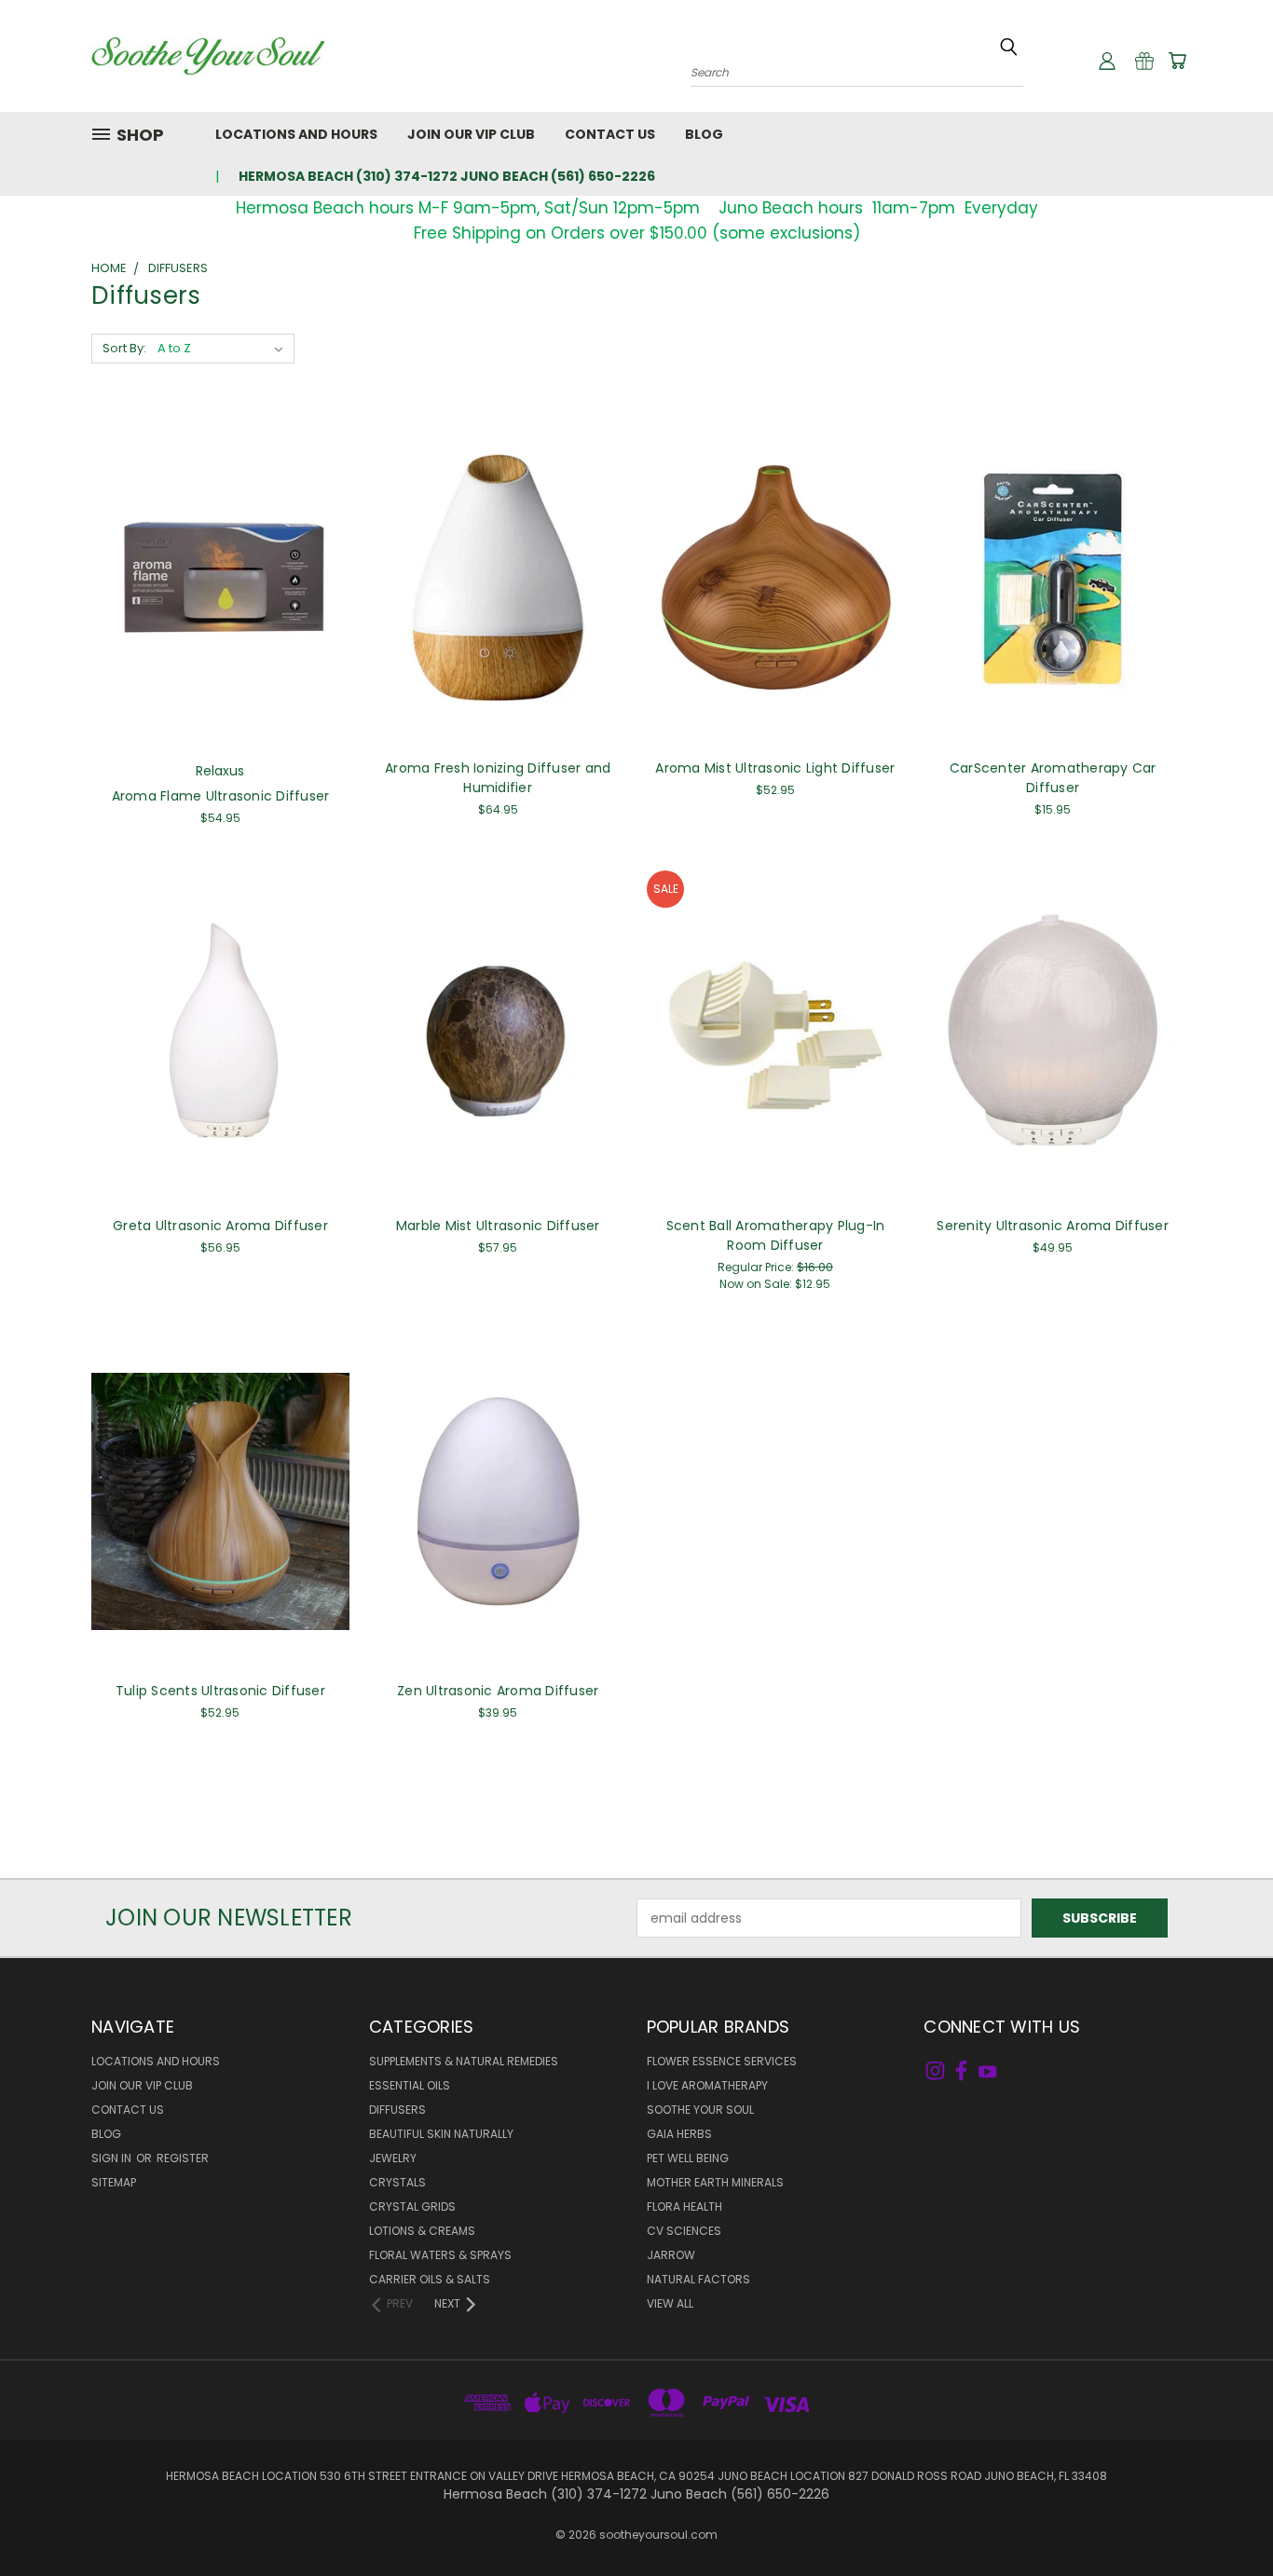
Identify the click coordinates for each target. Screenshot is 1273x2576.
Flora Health (684, 2206)
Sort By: (124, 348)
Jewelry (393, 2158)
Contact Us (610, 134)
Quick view (220, 559)
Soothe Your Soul (700, 2110)
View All (670, 2303)
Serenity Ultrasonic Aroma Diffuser (1053, 1226)
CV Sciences (684, 2231)
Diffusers (397, 2110)
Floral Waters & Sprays (440, 2255)
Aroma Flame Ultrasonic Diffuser (221, 796)
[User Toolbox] (1107, 61)
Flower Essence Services (722, 2061)
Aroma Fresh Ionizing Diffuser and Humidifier (498, 778)
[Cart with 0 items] (1177, 61)
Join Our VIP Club (471, 134)
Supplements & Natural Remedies (464, 2061)
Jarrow (671, 2255)
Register (183, 2158)
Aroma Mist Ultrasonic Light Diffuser (775, 768)
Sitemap (114, 2182)
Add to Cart (220, 593)
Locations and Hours (296, 134)
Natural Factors (698, 2279)
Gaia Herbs (679, 2134)
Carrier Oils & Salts (430, 2279)
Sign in (113, 2158)
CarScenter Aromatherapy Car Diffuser (1053, 778)
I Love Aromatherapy (707, 2085)
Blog (704, 134)
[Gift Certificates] (1144, 61)
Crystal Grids (412, 2206)
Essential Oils (410, 2085)
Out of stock (775, 593)
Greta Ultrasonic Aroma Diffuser (220, 1226)
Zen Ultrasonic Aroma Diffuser (498, 1691)
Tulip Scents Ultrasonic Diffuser (220, 1691)
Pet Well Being (688, 2158)
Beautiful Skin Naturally (441, 2134)
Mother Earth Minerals (715, 2182)
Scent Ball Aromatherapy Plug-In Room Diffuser (776, 1235)
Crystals (397, 2182)
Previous (1224, 2518)
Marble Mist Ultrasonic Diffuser (498, 1226)
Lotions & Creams (422, 2231)
